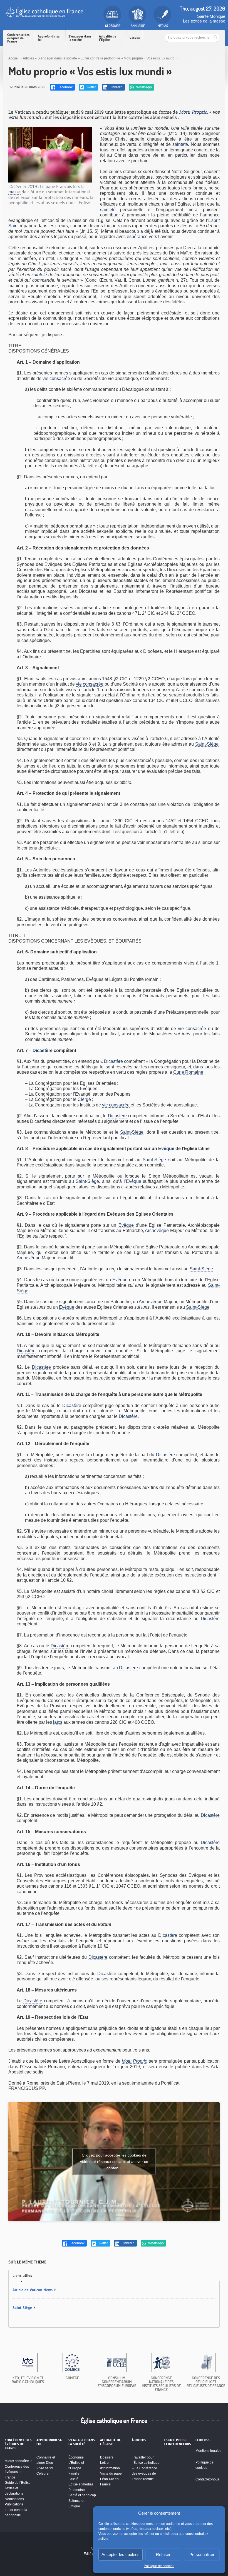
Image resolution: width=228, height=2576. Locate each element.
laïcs (58, 1722)
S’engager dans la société (80, 38)
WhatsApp (144, 87)
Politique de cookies (159, 2566)
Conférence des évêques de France (18, 38)
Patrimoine (77, 2490)
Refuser (163, 2554)
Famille (74, 2473)
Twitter (91, 87)
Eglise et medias (81, 2484)
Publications (14, 2504)
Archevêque (157, 1230)
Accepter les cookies (121, 2554)
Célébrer (43, 2473)
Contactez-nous (207, 2479)
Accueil (14, 58)
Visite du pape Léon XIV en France (111, 2479)
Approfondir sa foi (49, 38)
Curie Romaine (188, 1072)
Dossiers (107, 2457)
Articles (28, 58)
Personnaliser (202, 2554)
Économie (76, 2457)
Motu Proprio (193, 112)
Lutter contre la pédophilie (100, 58)
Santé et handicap (82, 2495)
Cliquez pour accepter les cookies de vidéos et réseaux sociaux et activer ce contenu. (114, 2162)
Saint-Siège (207, 744)
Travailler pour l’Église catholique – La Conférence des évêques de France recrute (146, 2468)
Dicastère (43, 1050)
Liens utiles (22, 2275)
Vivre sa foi (45, 2468)
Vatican (135, 38)
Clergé (84, 1099)
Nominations (14, 2499)
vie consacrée (56, 378)
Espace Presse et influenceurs (177, 2442)
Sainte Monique (211, 16)
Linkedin (116, 87)
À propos (139, 2440)
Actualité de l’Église (108, 38)
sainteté (180, 144)
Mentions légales (208, 2451)
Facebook (65, 87)
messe (14, 192)
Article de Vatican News (33, 2290)
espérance (137, 237)
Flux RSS (203, 2440)
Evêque (166, 1149)
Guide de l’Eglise (18, 2483)
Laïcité (73, 2479)
